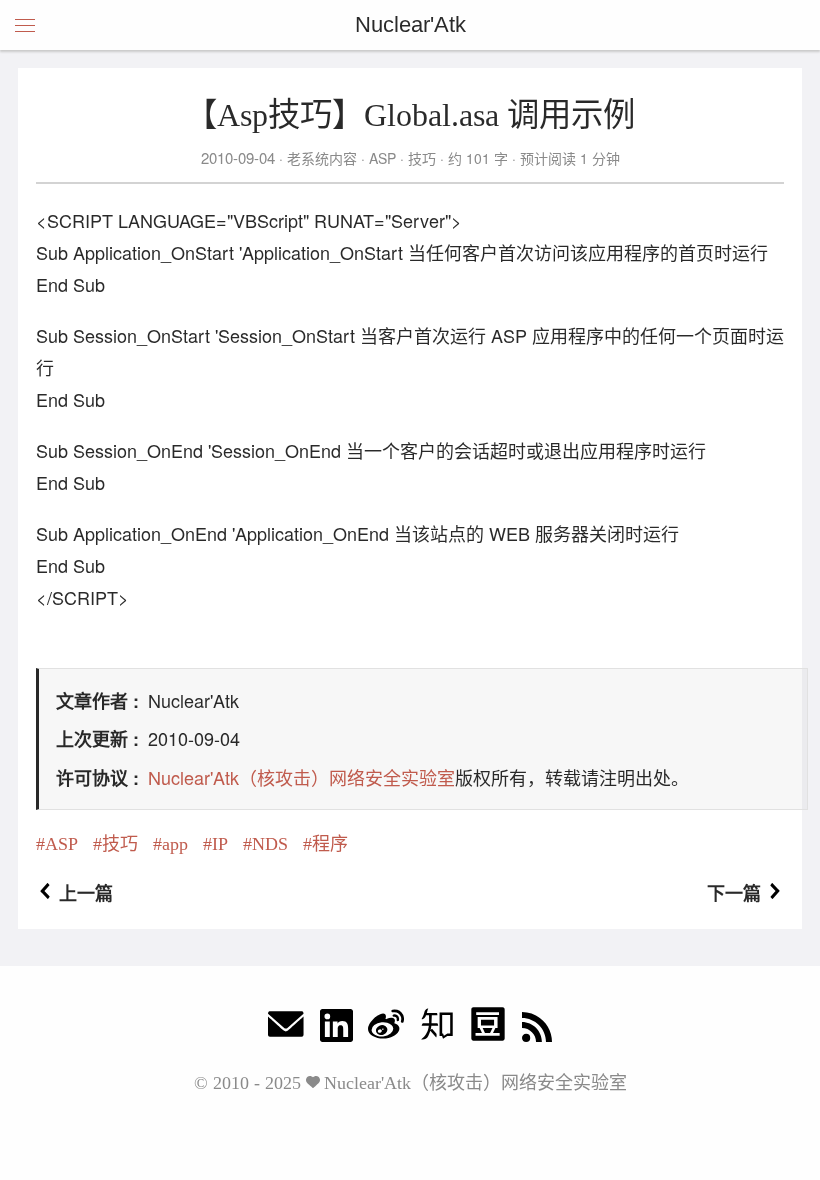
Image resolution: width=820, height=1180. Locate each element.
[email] (286, 1029)
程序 (330, 844)
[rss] (537, 1029)
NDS (270, 844)
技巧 (422, 158)
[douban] (488, 1029)
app (175, 844)
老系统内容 (322, 158)
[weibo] (386, 1029)
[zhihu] (437, 1029)
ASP (382, 158)
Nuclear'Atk (410, 24)
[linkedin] (336, 1029)
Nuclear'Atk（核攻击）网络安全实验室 (301, 777)
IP (220, 844)
